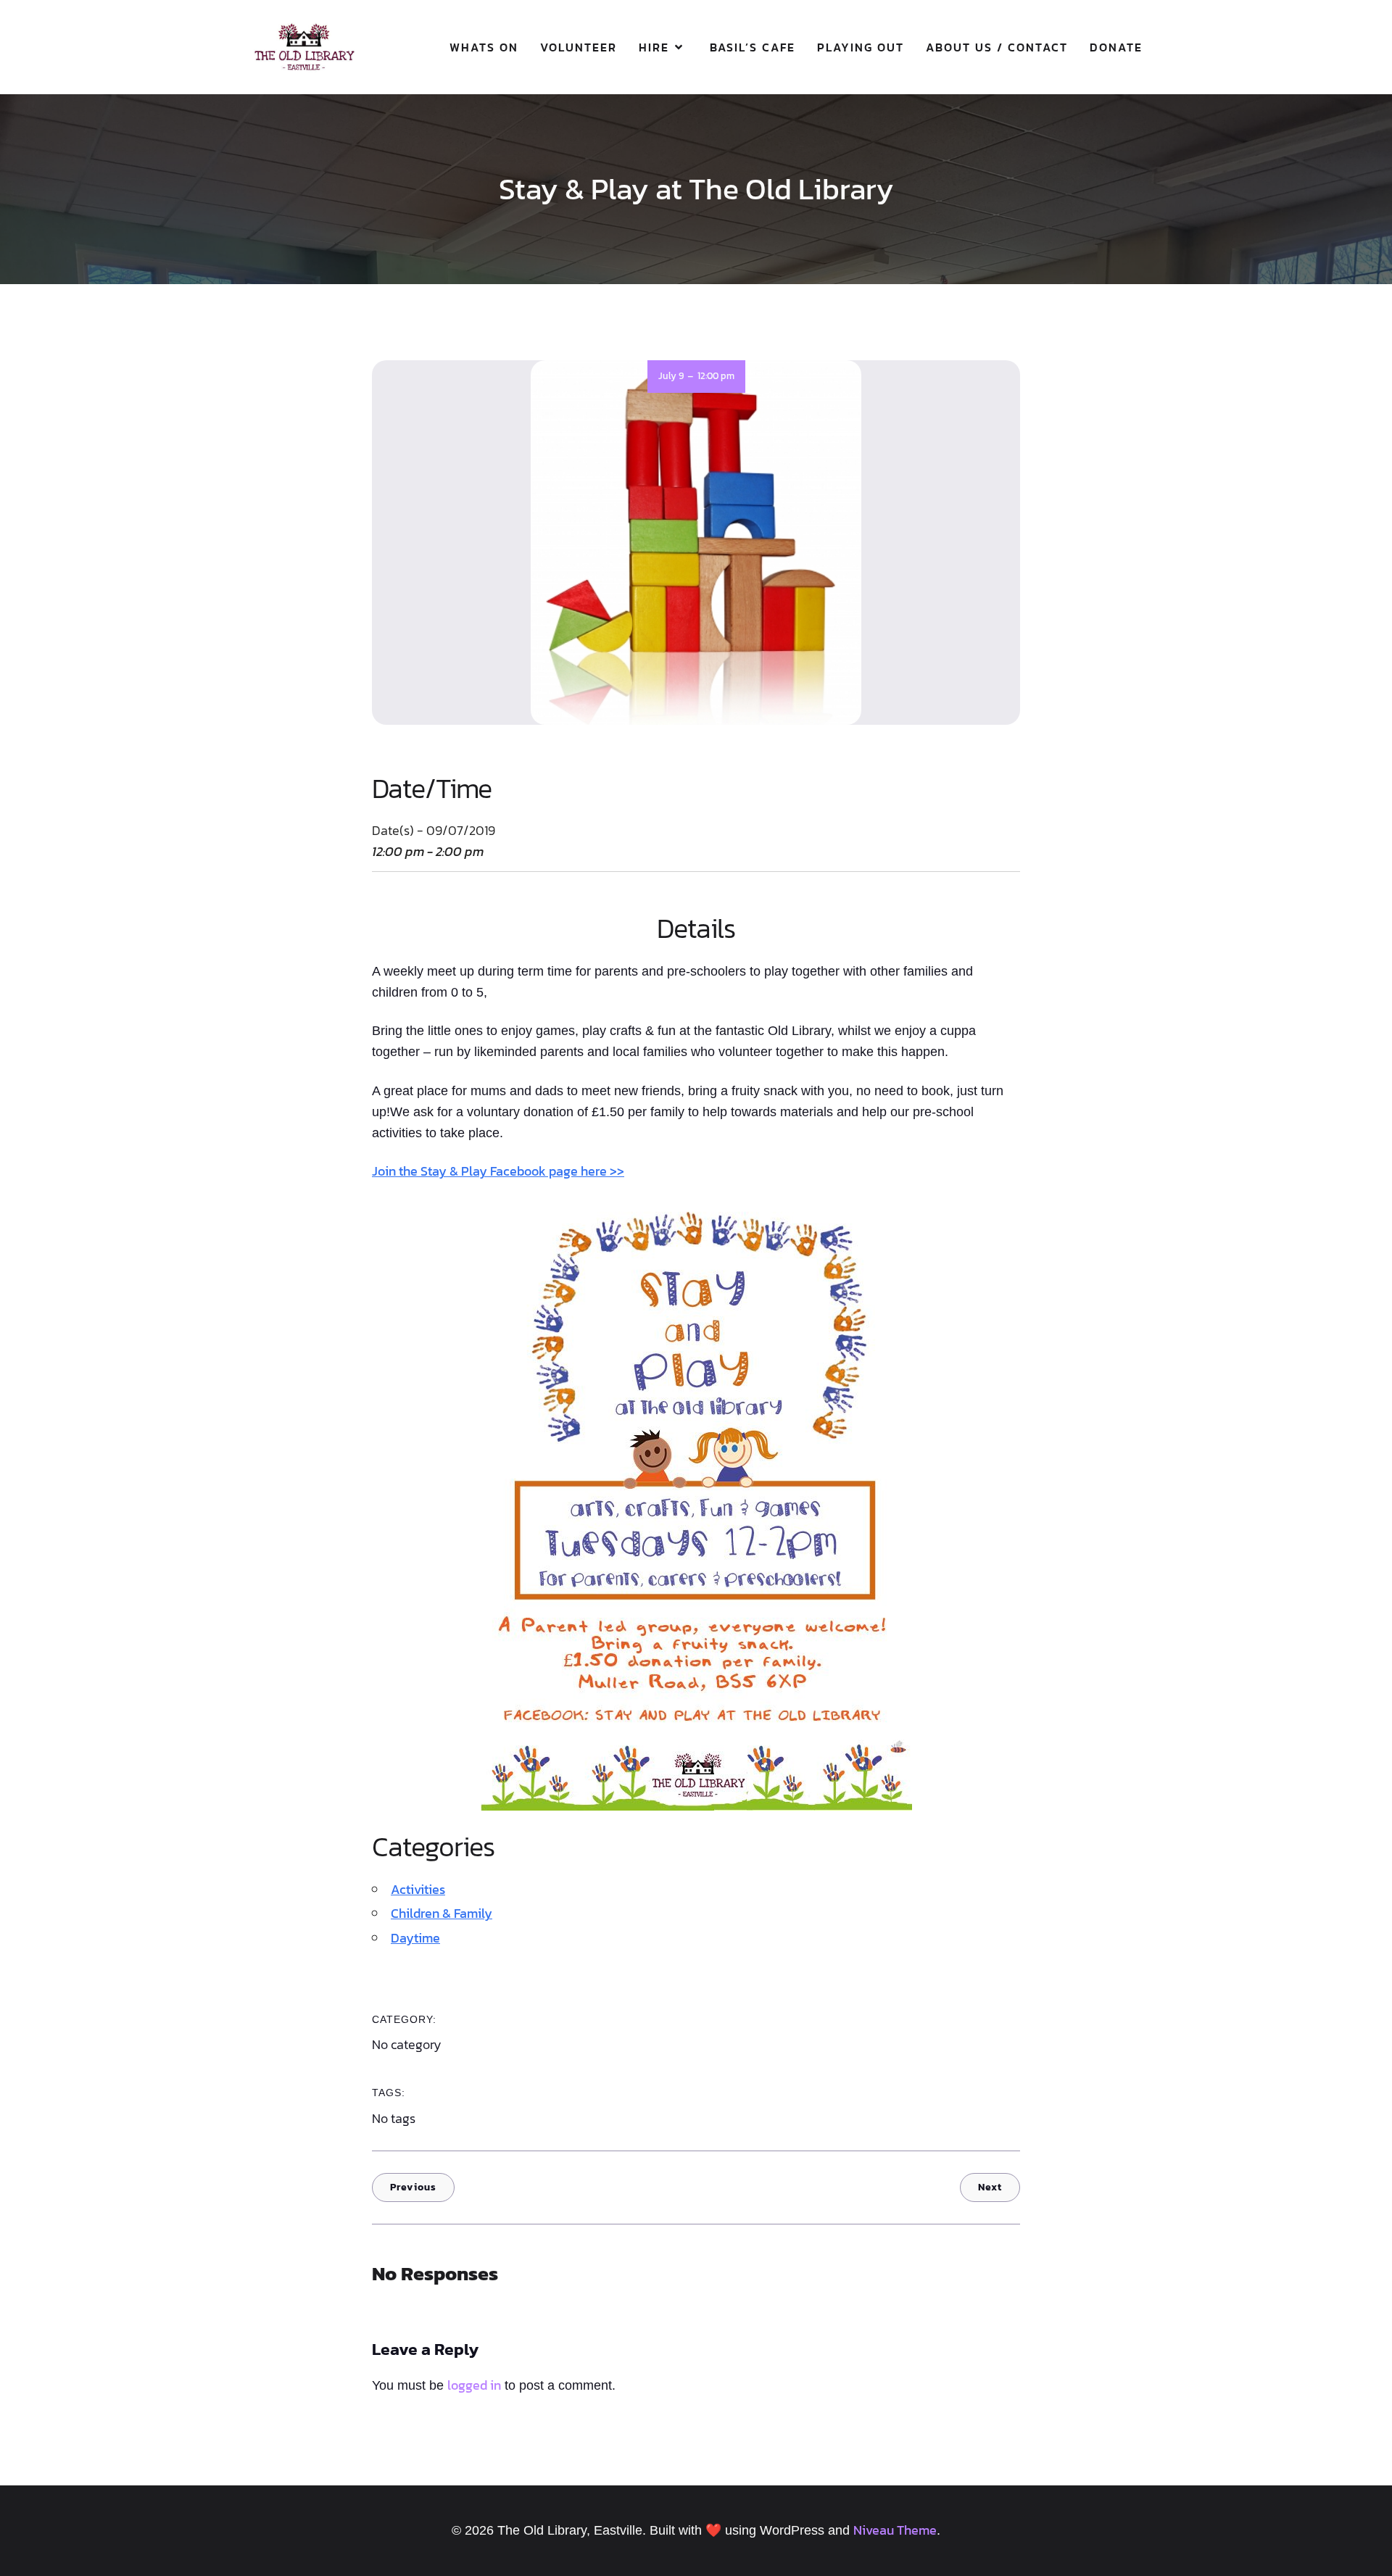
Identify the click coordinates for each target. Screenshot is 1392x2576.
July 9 (671, 376)
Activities (418, 1889)
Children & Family (442, 1913)
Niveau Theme (895, 2530)
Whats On (484, 47)
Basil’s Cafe (753, 47)
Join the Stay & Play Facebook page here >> (498, 1171)
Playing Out (861, 47)
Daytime (415, 1938)
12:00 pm (716, 376)
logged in (474, 2385)
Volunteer (579, 47)
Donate (1116, 47)
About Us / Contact (997, 47)
